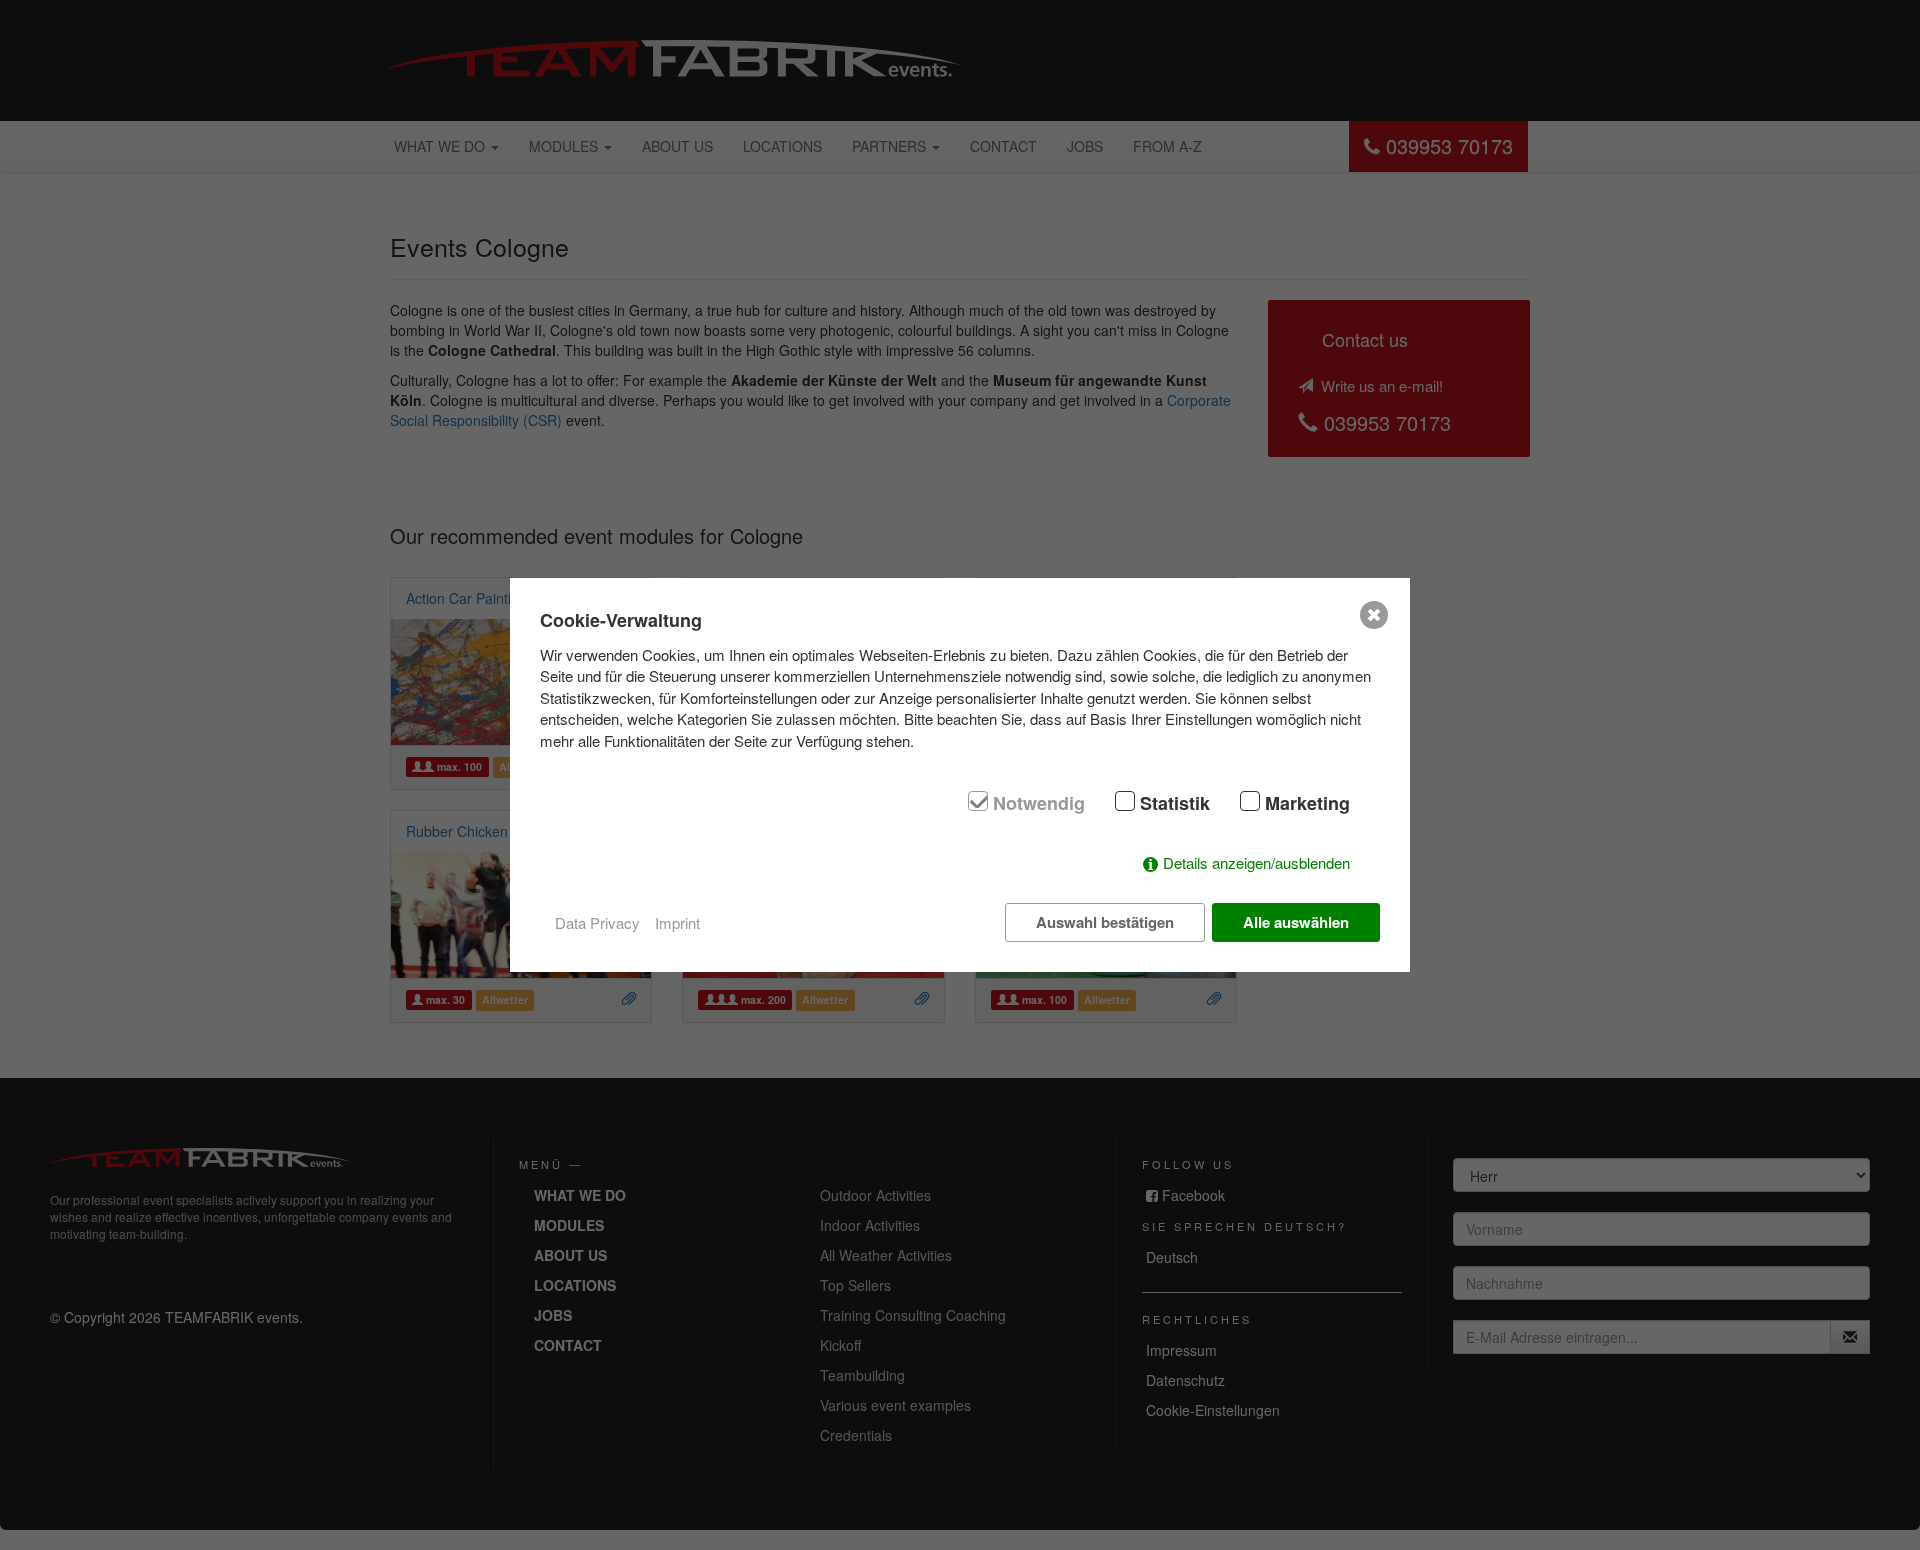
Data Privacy (597, 922)
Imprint (677, 922)
